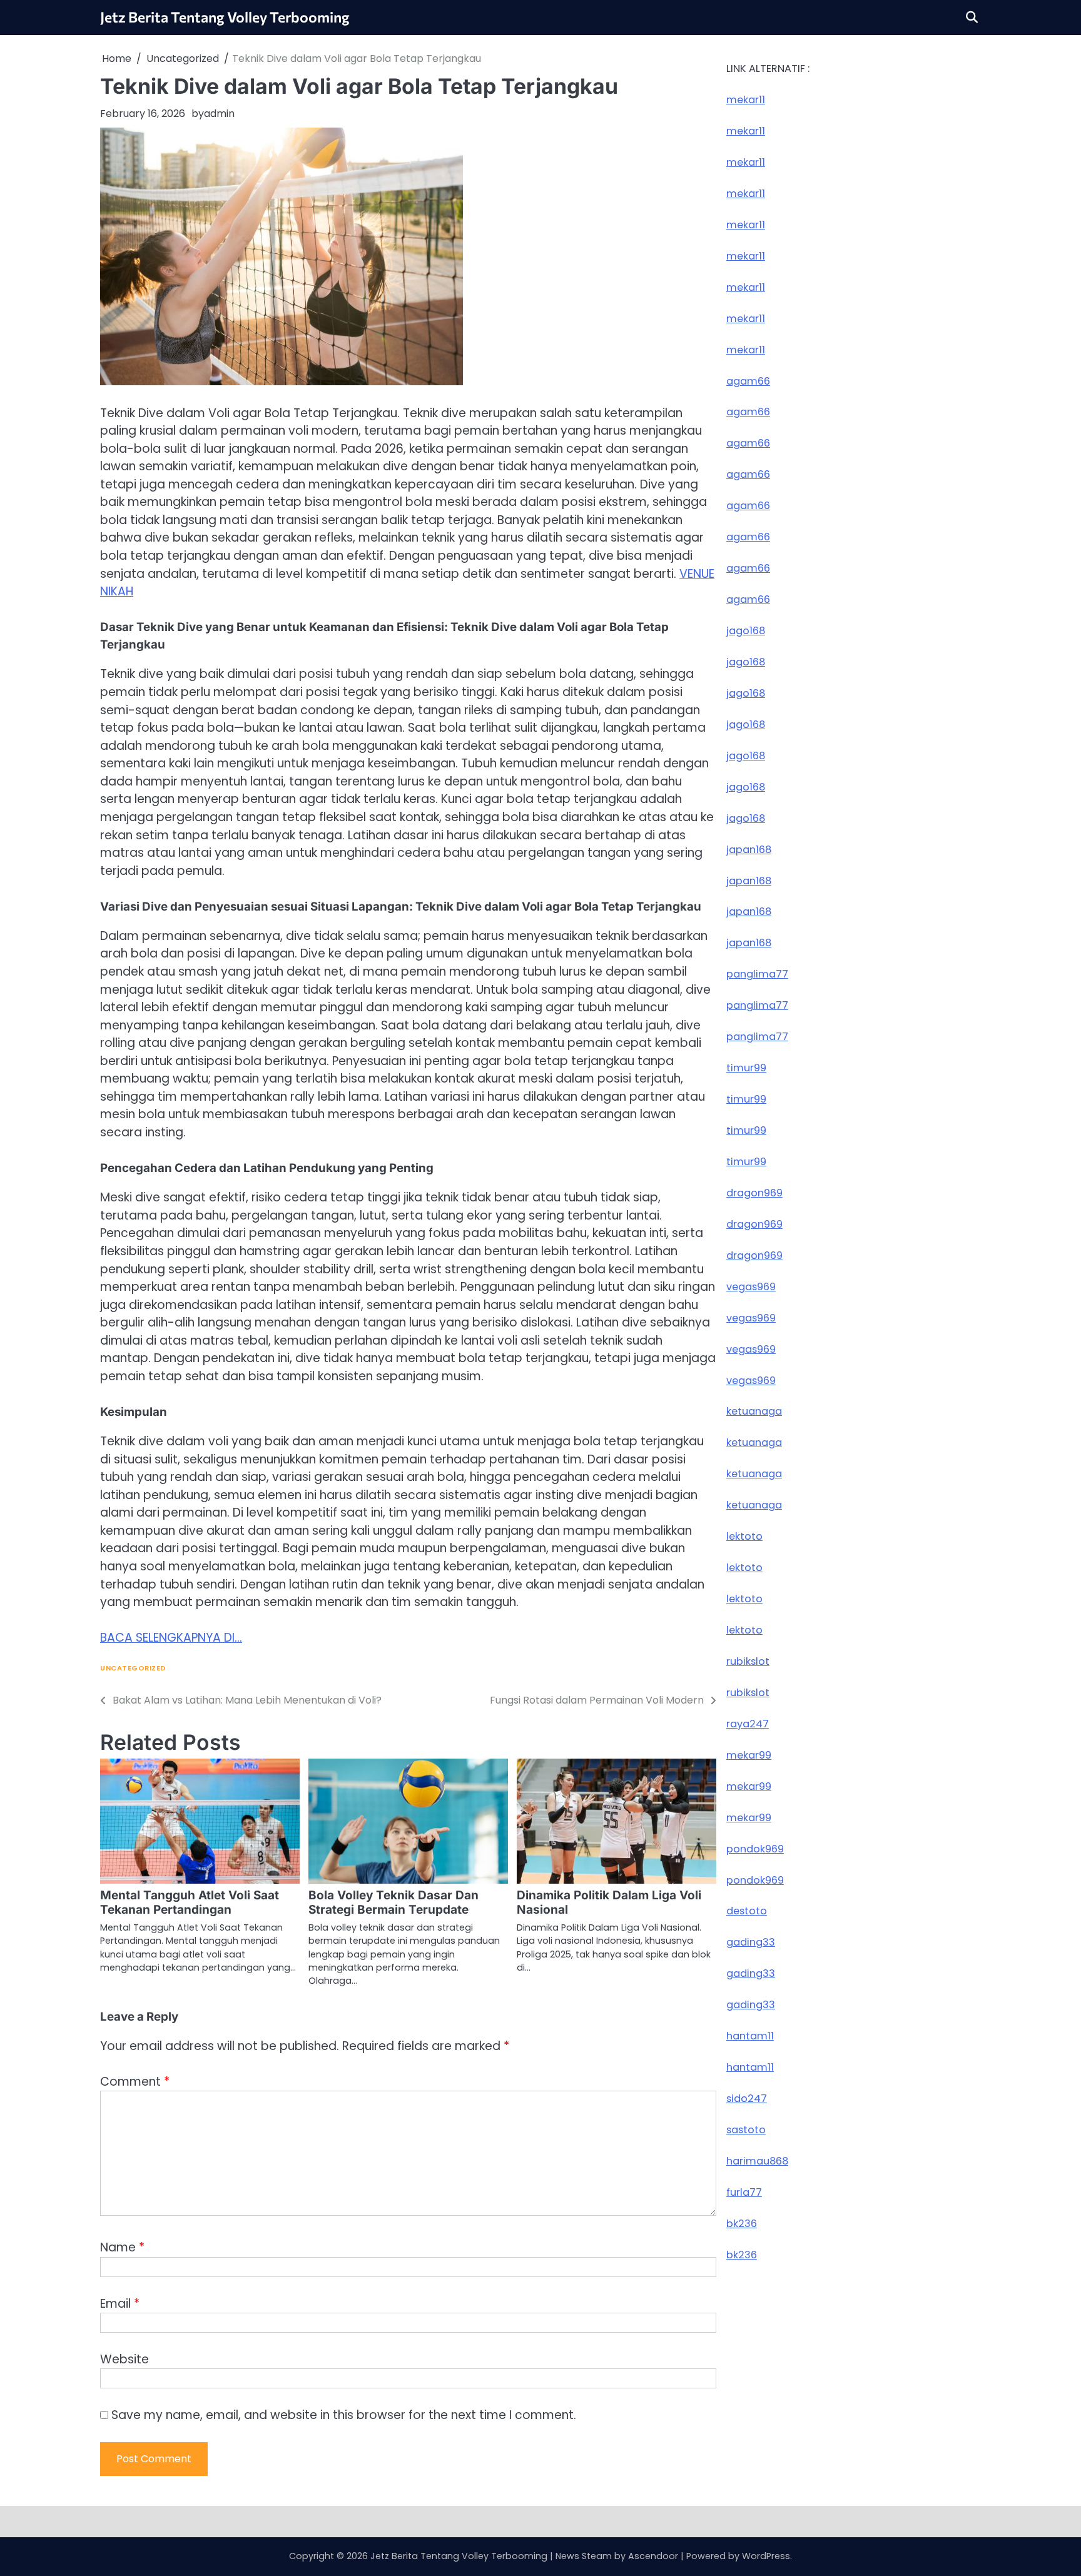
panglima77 (757, 974)
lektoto (744, 1536)
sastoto (746, 2130)
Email (120, 2304)
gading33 (751, 1942)
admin (219, 114)
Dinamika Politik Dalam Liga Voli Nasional (609, 1902)
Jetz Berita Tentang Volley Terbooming (225, 17)
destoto (747, 1911)
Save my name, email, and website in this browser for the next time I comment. (344, 2415)
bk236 (742, 2224)
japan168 (749, 849)
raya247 (748, 1724)
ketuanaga (754, 1411)
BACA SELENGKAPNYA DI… (171, 1638)
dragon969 (754, 1193)
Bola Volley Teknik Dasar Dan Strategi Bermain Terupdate (393, 1902)
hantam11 (750, 2036)
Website (124, 2359)
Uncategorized (133, 1668)
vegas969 (751, 1286)
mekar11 (746, 100)
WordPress (766, 2556)
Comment (135, 2082)
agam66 (748, 381)
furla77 (744, 2192)
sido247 (747, 2099)
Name (122, 2247)
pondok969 (755, 1848)
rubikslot (748, 1661)
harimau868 (757, 2161)
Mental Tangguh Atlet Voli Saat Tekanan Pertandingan (190, 1902)
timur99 (746, 1068)
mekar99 (749, 1755)
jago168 (746, 631)
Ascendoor (653, 2556)
